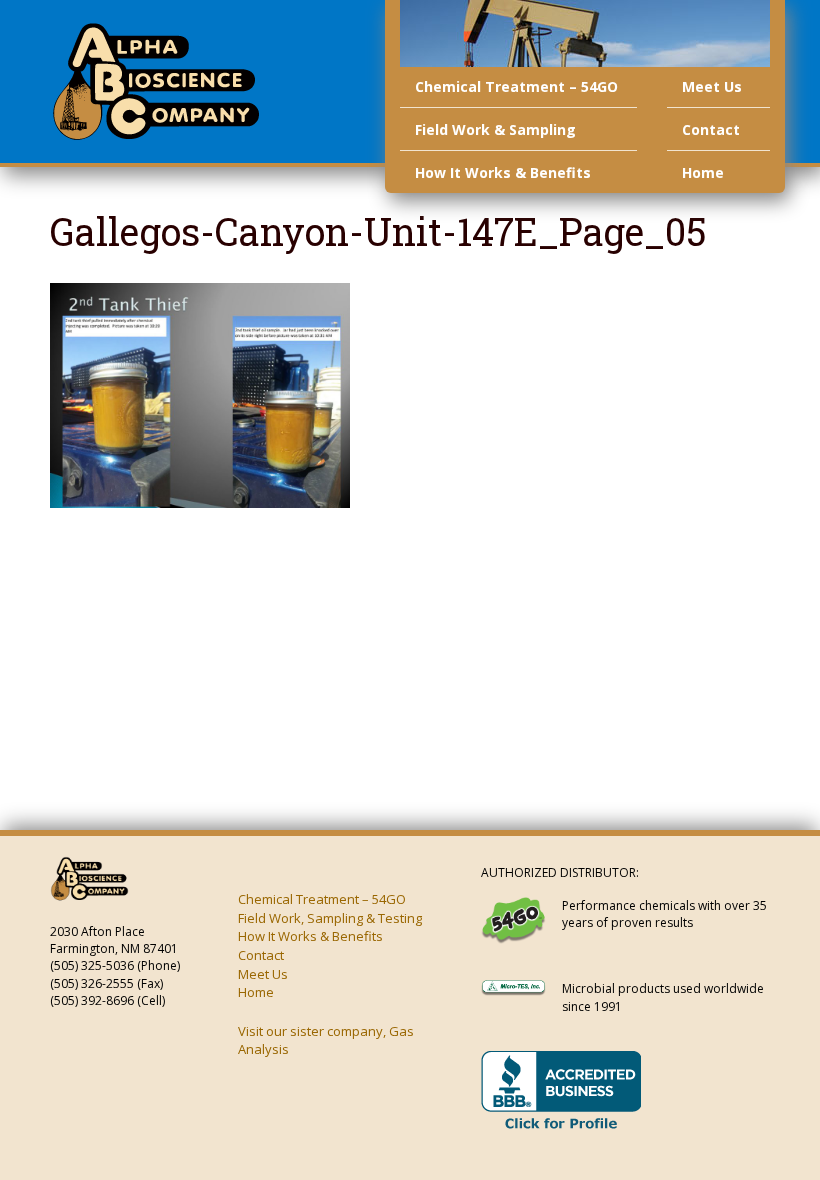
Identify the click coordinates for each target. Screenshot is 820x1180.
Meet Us (712, 86)
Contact (711, 129)
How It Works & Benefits (503, 172)
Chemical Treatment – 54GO (516, 86)
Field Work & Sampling (495, 129)
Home (703, 172)
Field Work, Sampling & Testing (330, 918)
